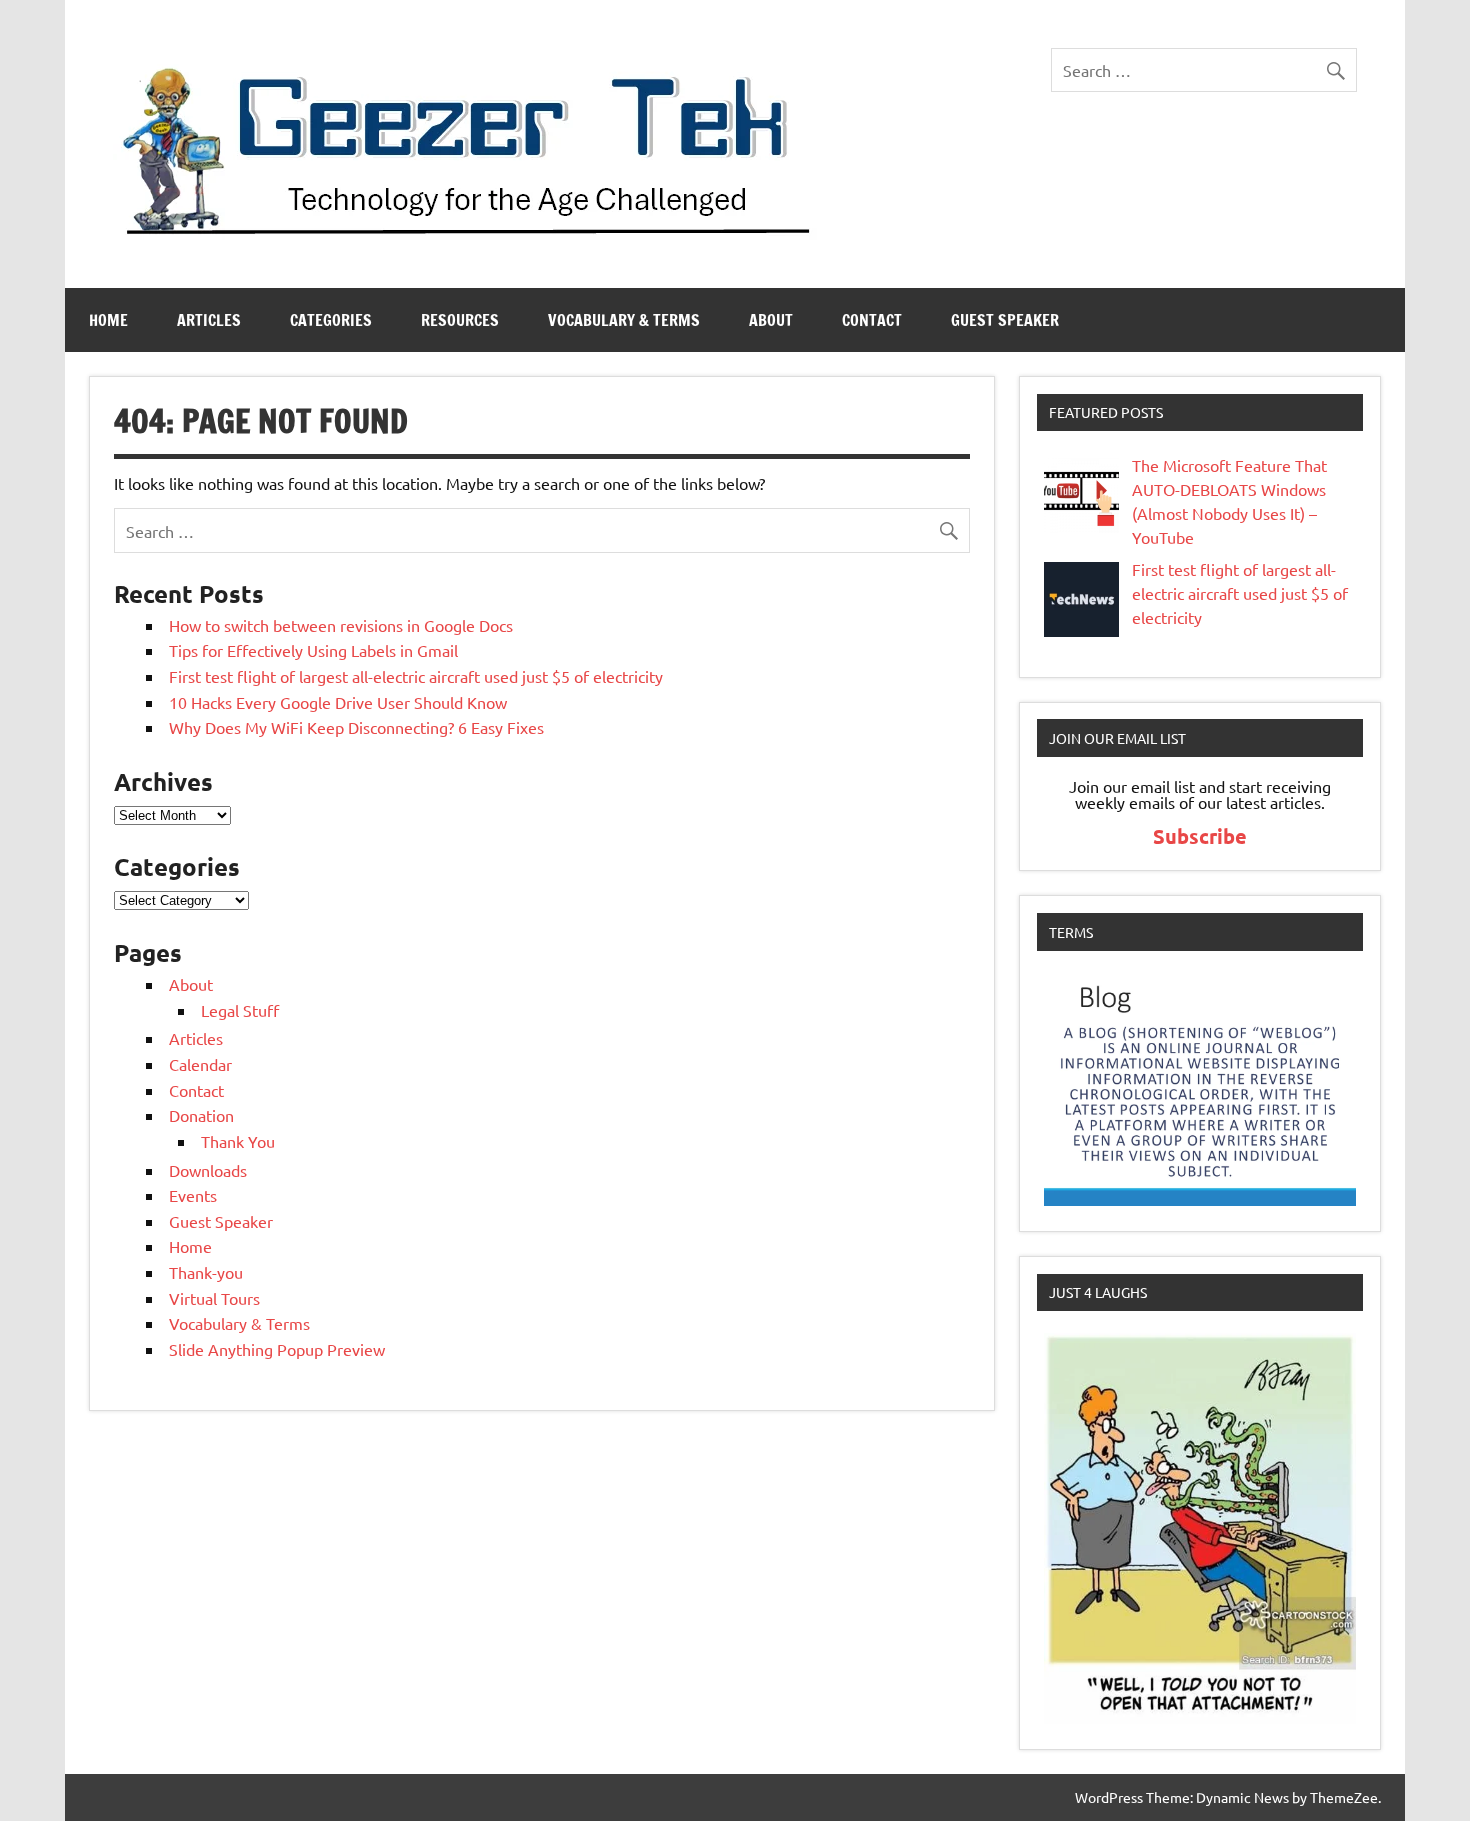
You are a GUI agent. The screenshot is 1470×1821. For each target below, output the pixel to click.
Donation (201, 1115)
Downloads (208, 1170)
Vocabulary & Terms (624, 320)
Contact (872, 320)
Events (193, 1195)
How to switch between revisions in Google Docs (341, 625)
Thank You (238, 1141)
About (771, 320)
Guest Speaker (1005, 320)
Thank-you (206, 1272)
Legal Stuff (240, 1010)
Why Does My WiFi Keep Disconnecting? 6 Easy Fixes (356, 727)
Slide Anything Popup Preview (277, 1349)
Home (108, 320)
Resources (460, 320)
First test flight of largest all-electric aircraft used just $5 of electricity (416, 676)
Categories (331, 320)
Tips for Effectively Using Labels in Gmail (313, 650)
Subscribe (1200, 836)
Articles (209, 320)
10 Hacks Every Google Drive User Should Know (338, 702)
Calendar (200, 1064)
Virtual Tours (214, 1298)
